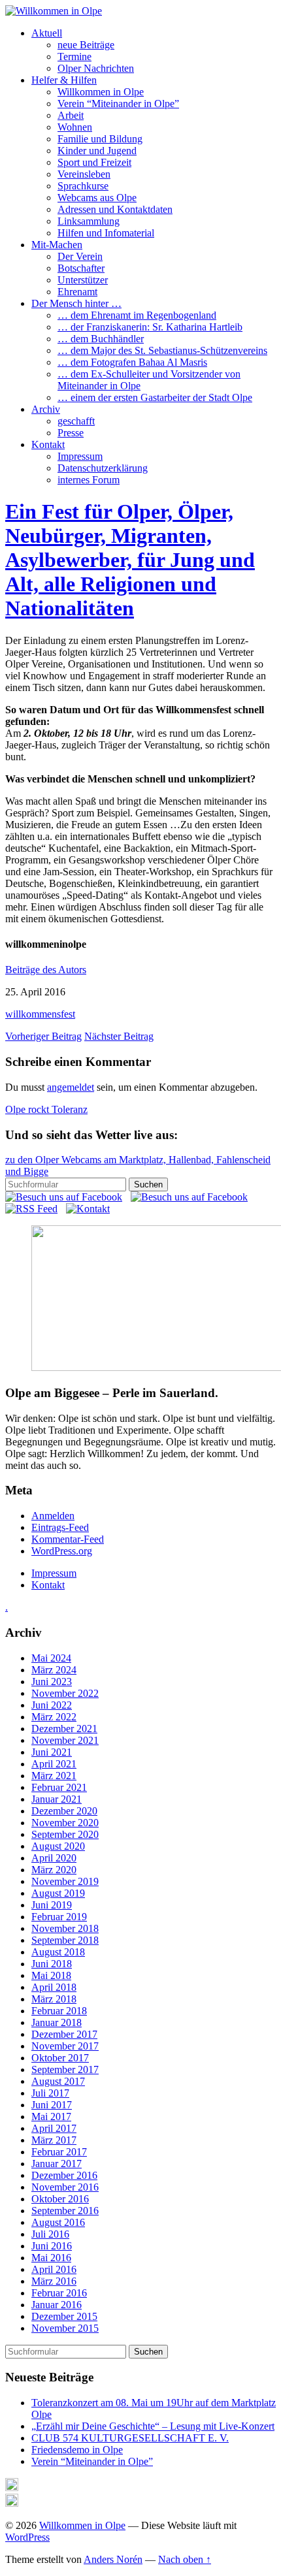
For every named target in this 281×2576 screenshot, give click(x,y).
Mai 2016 (51, 2258)
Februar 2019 (59, 1917)
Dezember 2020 (64, 1811)
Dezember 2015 (64, 2316)
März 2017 (54, 2140)
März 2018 (54, 1999)
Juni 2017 (52, 2105)
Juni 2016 (52, 2246)
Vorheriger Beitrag (43, 1036)
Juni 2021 (52, 1752)
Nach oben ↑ (185, 2559)
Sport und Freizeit (94, 162)
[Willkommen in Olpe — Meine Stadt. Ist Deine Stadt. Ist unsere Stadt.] (54, 11)
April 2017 (54, 2128)
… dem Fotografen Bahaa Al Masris (132, 362)
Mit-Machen (57, 245)
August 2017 (58, 2081)
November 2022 (65, 1693)
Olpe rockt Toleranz (46, 1109)
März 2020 (54, 1870)
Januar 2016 (57, 2305)
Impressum (80, 456)
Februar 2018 (59, 2011)
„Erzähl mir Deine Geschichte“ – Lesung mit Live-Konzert (153, 2426)
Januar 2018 (57, 2022)
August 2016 (58, 2222)
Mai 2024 (51, 1658)
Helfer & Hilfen (64, 80)
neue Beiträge (86, 45)
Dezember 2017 (64, 2034)
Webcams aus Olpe (97, 198)
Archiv (46, 409)
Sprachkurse (83, 186)
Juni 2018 (52, 1964)
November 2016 (65, 2187)
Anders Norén (113, 2559)
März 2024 (54, 1670)
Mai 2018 (51, 1975)
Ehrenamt (77, 292)
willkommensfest (40, 1014)
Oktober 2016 (60, 2199)
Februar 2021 (59, 1787)
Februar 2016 (59, 2293)
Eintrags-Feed (60, 1527)
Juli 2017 (50, 2093)
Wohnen (75, 127)
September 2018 (65, 1940)
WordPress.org (62, 1551)
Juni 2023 (52, 1682)
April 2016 (54, 2269)
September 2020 (65, 1834)
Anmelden (53, 1516)
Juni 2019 (52, 1905)
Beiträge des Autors (46, 970)
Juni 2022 (52, 1705)
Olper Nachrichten (96, 68)
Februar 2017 (59, 2152)
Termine (74, 56)
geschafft (76, 421)
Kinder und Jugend (97, 151)
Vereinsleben (84, 174)
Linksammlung (89, 221)
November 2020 (65, 1823)
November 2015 (65, 2328)
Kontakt (48, 444)
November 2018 (65, 1928)
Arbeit (71, 115)
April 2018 (54, 1987)
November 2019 (65, 1881)
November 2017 (65, 2046)
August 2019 (58, 1893)
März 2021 (54, 1776)
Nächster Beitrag (119, 1036)
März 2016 (54, 2281)
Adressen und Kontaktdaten (115, 209)
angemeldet (71, 1087)
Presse (71, 433)
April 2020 (54, 1858)
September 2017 (65, 2069)
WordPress (27, 2537)
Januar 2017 (57, 2164)
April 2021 (54, 1764)
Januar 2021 (57, 1799)
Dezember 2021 (64, 1729)
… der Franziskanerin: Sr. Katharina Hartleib (150, 327)
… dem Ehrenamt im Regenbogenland (137, 315)
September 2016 (65, 2211)
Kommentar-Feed (68, 1539)
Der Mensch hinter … (76, 303)
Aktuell (47, 33)
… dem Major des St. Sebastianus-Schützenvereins (162, 350)
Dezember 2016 (64, 2175)
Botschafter (81, 268)
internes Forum (89, 480)
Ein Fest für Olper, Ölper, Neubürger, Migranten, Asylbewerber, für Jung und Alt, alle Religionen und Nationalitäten (130, 560)
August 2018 (58, 1952)
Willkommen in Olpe (101, 92)
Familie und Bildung (100, 139)
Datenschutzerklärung (103, 468)
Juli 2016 (50, 2234)
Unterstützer (83, 280)
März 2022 (54, 1717)
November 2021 (65, 1740)
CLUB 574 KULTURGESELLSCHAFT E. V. (130, 2438)
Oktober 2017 (60, 2058)
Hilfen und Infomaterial (106, 233)
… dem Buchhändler (101, 339)
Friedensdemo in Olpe (77, 2450)
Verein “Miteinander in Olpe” (118, 104)
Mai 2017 (51, 2117)
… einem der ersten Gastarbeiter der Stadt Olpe (155, 397)
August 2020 (58, 1846)
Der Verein (80, 256)
